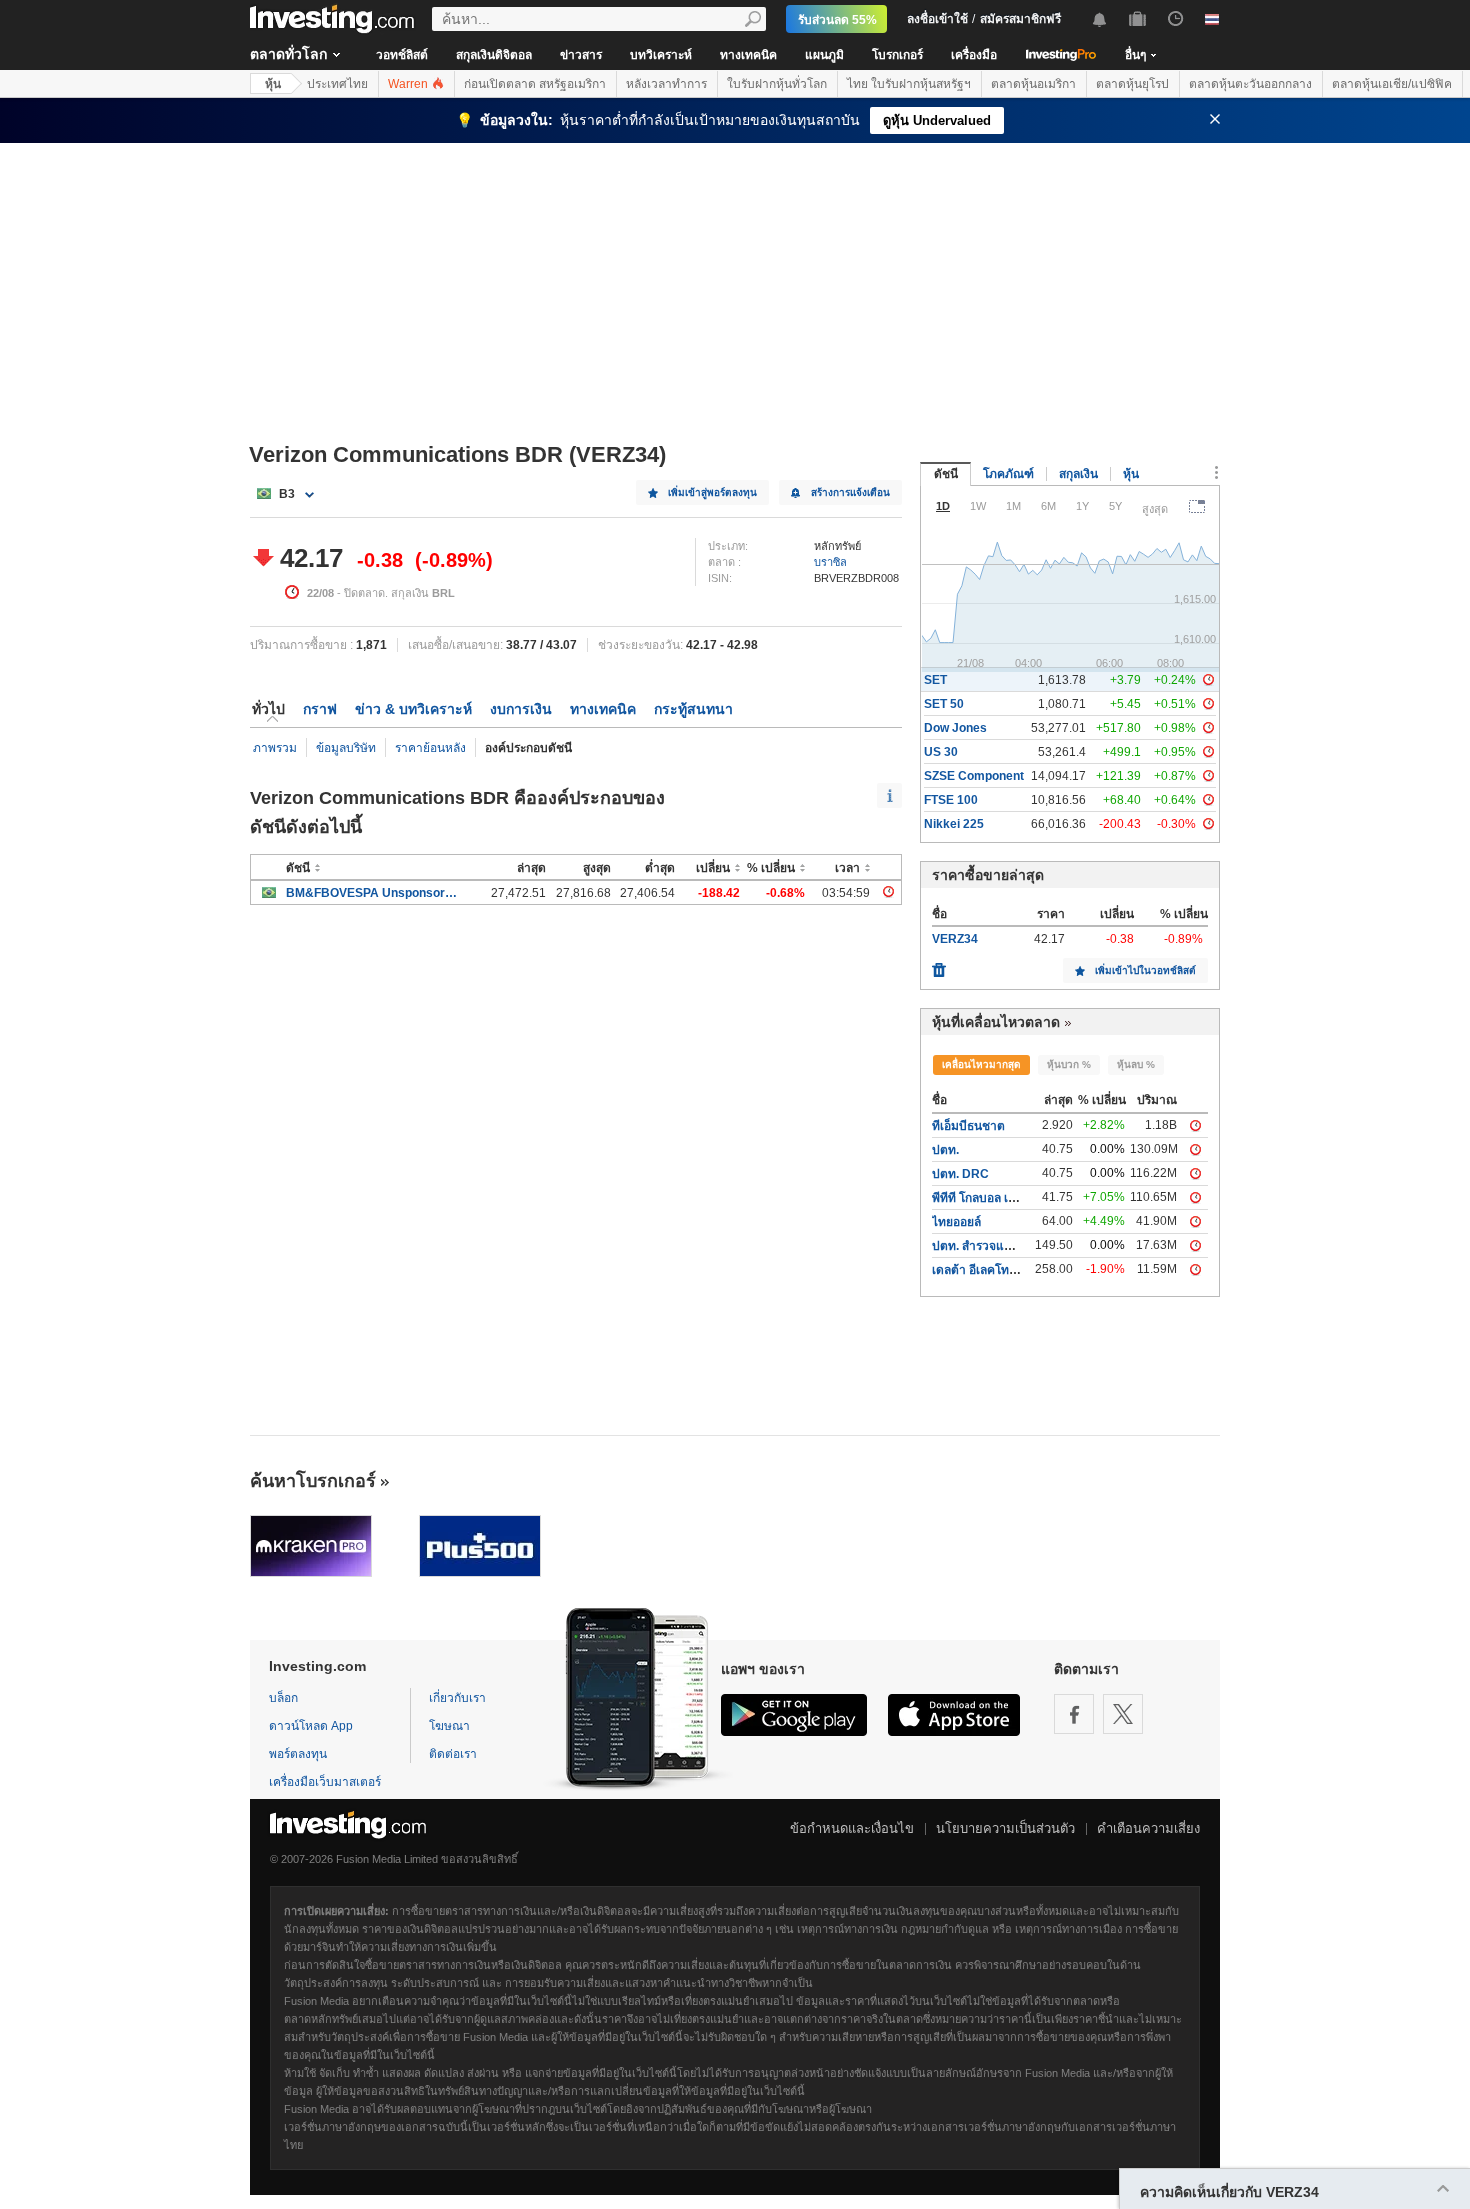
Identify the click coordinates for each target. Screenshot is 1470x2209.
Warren (409, 84)
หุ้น (273, 84)
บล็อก (283, 1698)
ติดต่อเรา (453, 1754)
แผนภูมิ (824, 55)
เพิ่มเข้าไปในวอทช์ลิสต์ (1145, 970)
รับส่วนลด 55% (837, 20)
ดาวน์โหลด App (311, 1726)
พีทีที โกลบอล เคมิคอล (989, 1198)
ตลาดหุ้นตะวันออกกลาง (1250, 84)
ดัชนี (946, 474)
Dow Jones (955, 728)
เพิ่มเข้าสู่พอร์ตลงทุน (712, 492)
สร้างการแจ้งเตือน (850, 492)
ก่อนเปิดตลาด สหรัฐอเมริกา (535, 84)
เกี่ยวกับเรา (457, 1698)
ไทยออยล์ (956, 1222)
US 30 (941, 752)
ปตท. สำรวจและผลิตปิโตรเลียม (1012, 1246)
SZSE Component (974, 776)
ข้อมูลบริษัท (346, 748)
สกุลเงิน (1078, 474)
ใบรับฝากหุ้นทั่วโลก (777, 84)
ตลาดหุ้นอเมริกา (1033, 84)
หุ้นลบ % (1136, 1064)
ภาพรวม (275, 748)
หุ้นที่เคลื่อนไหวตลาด (996, 1022)
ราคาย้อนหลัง (430, 748)
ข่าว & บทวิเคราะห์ (413, 709)
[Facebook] (1074, 1714)
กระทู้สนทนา (693, 709)
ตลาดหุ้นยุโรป (1132, 84)
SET (935, 680)
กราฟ (320, 709)
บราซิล (830, 562)
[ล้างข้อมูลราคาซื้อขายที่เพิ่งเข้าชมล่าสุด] (939, 965)
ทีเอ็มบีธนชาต (968, 1126)
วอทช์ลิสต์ (402, 55)
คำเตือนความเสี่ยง (1148, 1828)
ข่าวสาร (581, 55)
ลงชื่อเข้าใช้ (937, 19)
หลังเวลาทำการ (666, 84)
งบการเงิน (521, 709)
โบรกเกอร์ (897, 55)
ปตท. (945, 1150)
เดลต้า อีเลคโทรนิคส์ (985, 1270)
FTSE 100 (951, 800)
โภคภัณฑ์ (1008, 474)
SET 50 (944, 704)
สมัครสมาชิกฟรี (1020, 19)
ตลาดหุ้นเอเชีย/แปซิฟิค (1392, 84)
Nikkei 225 (954, 824)
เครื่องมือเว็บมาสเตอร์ (325, 1782)
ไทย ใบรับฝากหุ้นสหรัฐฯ (909, 84)
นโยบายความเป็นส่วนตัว (1005, 1828)
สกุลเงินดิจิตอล (494, 55)
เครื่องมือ (974, 55)
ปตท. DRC (960, 1174)
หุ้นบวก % (1069, 1064)
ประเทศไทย (337, 84)
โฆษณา (449, 1726)
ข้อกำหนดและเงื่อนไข (852, 1828)
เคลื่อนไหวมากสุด (981, 1064)
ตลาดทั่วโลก (288, 54)
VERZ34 (955, 939)
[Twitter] (1123, 1714)
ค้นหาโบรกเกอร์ (313, 1481)
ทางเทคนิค (748, 55)
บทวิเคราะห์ (661, 55)
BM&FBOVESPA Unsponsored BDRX (371, 893)
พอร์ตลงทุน (298, 1754)
